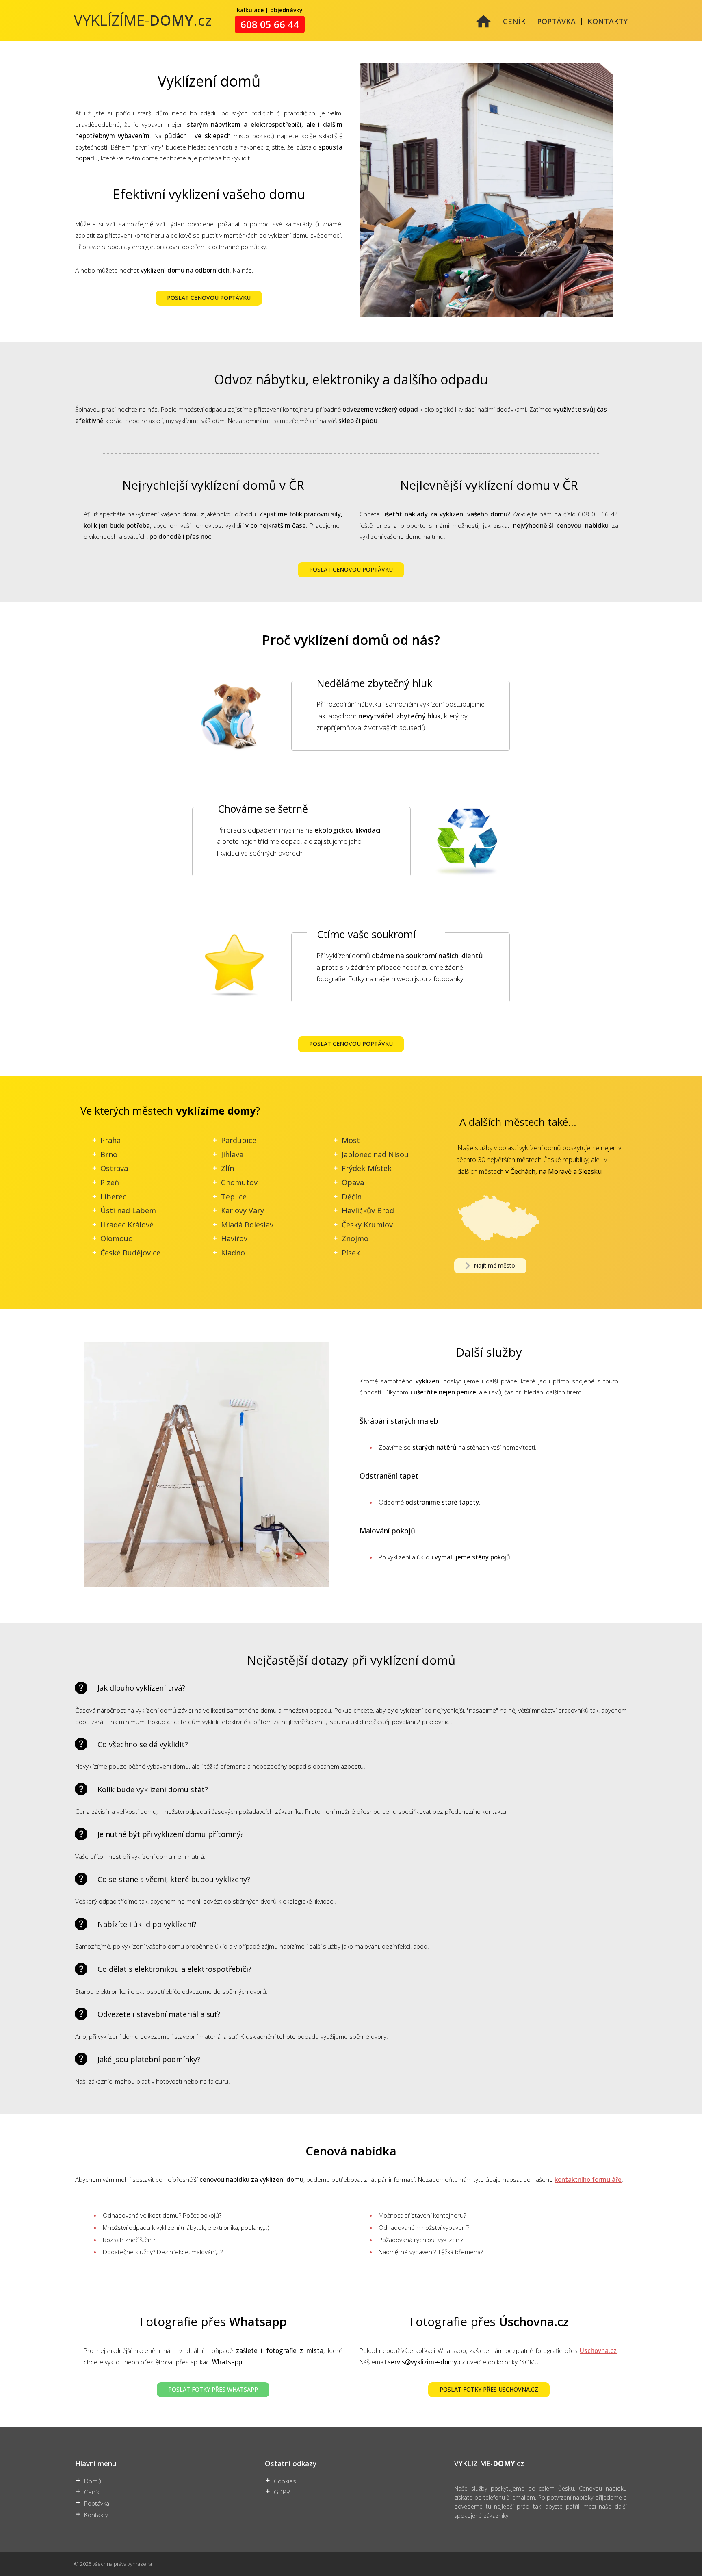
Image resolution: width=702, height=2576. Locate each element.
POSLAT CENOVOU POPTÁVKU (209, 298)
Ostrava (114, 1168)
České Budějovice (130, 1253)
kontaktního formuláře (588, 2180)
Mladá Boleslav (247, 1225)
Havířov (234, 1238)
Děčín (352, 1197)
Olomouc (116, 1238)
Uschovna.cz (598, 2351)
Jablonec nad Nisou (375, 1154)
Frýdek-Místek (367, 1168)
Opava (353, 1182)
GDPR (282, 2492)
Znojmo (355, 1238)
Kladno (233, 1253)
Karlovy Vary (243, 1210)
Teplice (234, 1197)
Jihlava (232, 1154)
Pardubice (239, 1140)
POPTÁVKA (556, 21)
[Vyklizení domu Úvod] (483, 26)
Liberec (113, 1197)
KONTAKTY (608, 21)
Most (351, 1140)
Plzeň (110, 1182)
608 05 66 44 (270, 24)
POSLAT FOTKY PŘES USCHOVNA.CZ (489, 2389)
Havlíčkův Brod (368, 1210)
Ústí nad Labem (128, 1210)
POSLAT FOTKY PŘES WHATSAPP (213, 2389)
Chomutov (239, 1182)
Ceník (92, 2492)
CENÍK (514, 21)
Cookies (285, 2481)
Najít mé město (494, 1265)
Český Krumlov (367, 1225)
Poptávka (97, 2503)
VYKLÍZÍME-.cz (143, 20)
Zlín (227, 1168)
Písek (351, 1253)
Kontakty (96, 2515)
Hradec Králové (127, 1225)
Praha (110, 1140)
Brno (109, 1154)
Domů (93, 2481)
